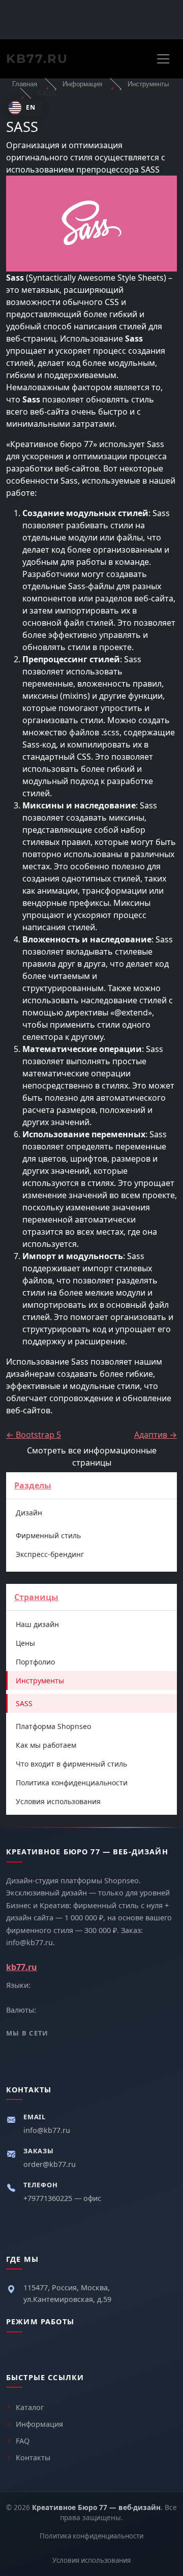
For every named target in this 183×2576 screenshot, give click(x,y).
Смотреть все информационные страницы (92, 1456)
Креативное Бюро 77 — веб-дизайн (96, 2507)
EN (31, 107)
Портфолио (35, 1662)
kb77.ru (37, 59)
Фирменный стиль (48, 1535)
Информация (82, 84)
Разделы (33, 1485)
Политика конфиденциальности (72, 1783)
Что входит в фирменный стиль (71, 1764)
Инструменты (148, 84)
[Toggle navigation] (163, 59)
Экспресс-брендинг (50, 1554)
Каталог (30, 2407)
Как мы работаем (46, 1745)
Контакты (33, 2458)
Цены (25, 1643)
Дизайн (29, 1513)
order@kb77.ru (50, 2164)
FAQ (23, 2441)
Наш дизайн (37, 1624)
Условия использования (58, 1801)
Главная (25, 84)
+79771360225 (49, 2198)
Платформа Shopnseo (53, 1726)
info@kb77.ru (47, 2130)
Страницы (36, 1597)
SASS (24, 1703)
